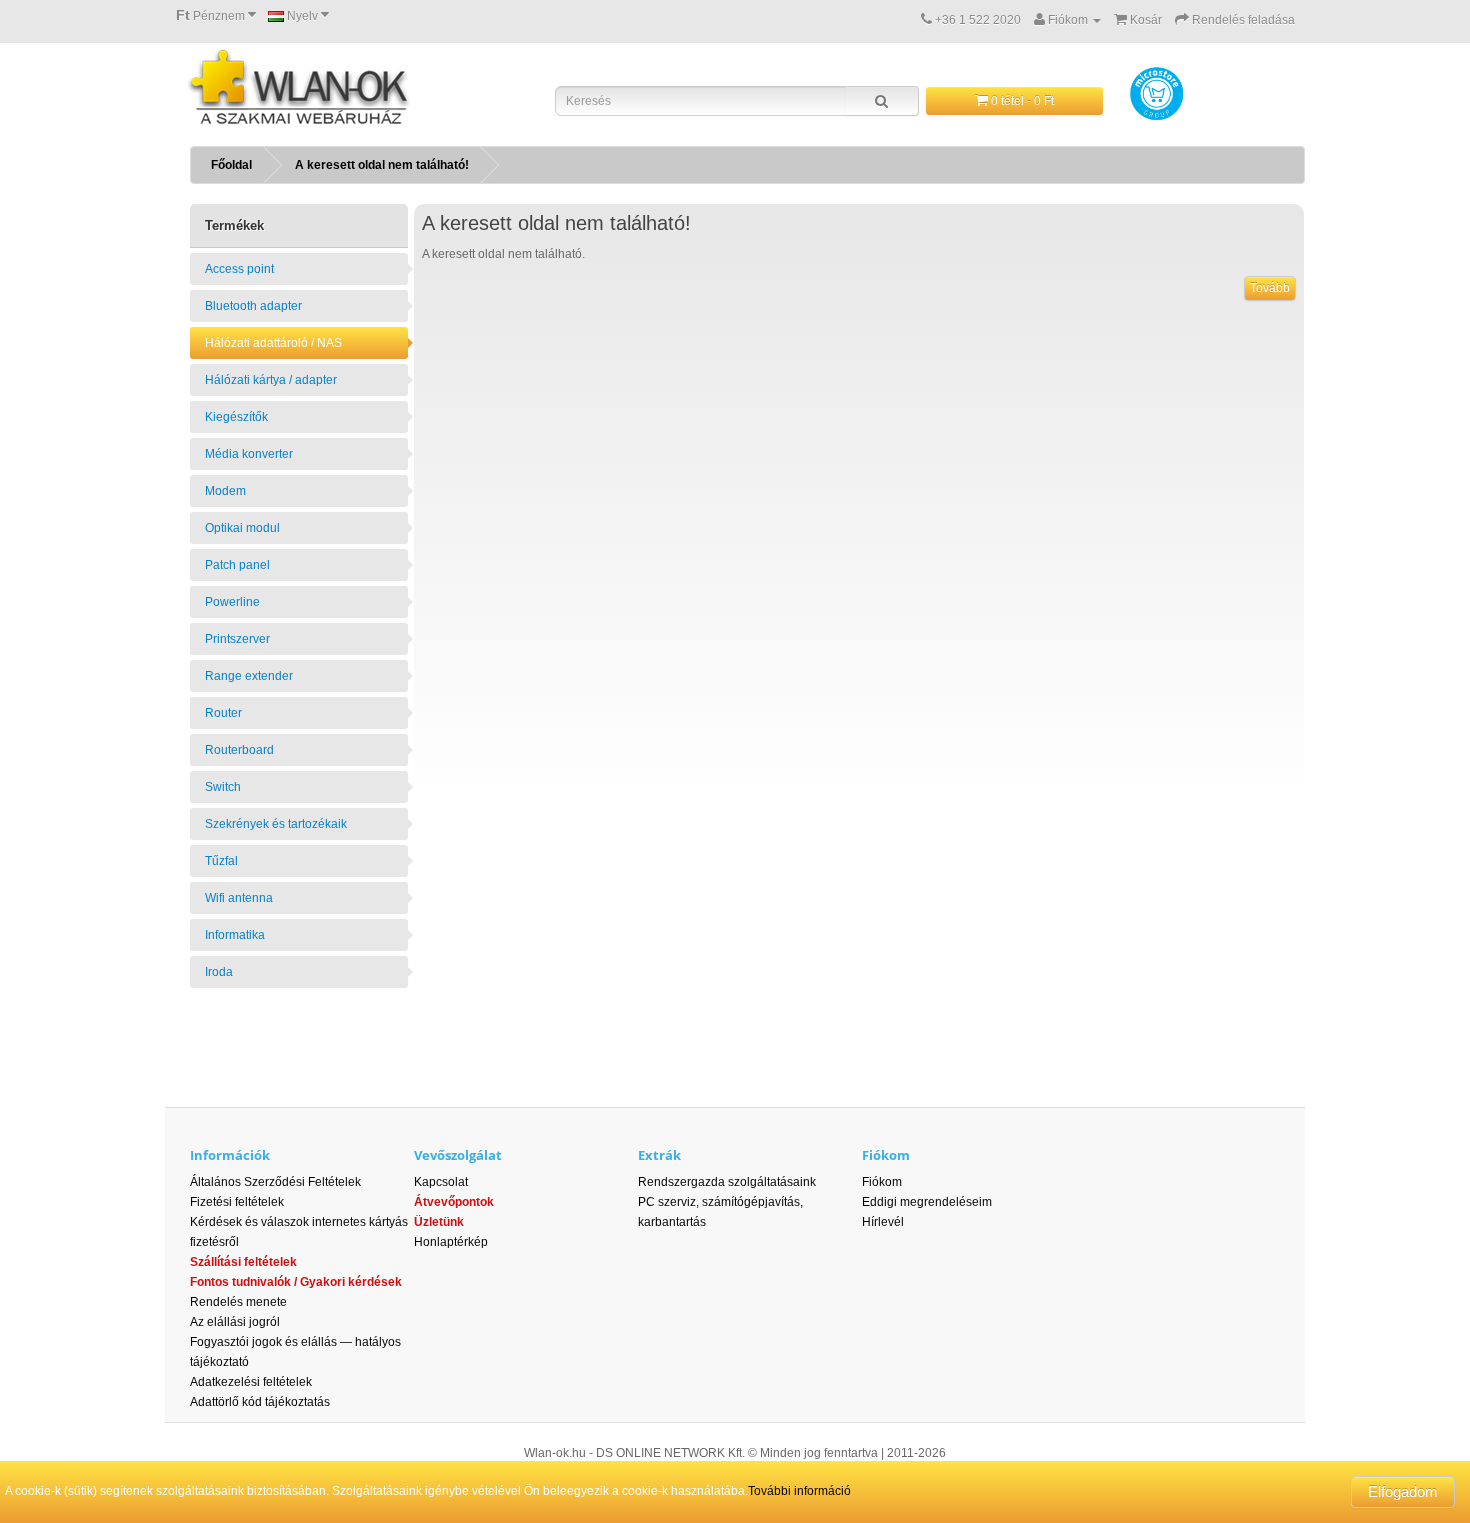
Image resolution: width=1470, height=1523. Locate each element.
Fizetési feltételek (237, 1202)
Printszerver (237, 639)
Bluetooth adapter (253, 306)
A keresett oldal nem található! (382, 165)
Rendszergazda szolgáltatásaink (727, 1182)
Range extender (249, 676)
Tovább (1270, 288)
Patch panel (237, 565)
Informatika (235, 935)
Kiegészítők (236, 417)
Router (223, 713)
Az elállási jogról (235, 1322)
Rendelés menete (238, 1302)
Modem (225, 491)
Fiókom (882, 1182)
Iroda (219, 972)
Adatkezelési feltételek (251, 1382)
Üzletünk (439, 1222)
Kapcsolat (441, 1182)
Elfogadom (1403, 1491)
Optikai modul (242, 528)
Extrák (659, 1155)
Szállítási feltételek (243, 1262)
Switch (223, 787)
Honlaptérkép (451, 1242)
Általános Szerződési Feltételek (275, 1182)
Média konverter (249, 454)
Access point (239, 269)
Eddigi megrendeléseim (927, 1202)
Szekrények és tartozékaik (276, 824)
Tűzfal (221, 861)
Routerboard (239, 750)
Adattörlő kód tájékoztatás (260, 1402)
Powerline (232, 602)
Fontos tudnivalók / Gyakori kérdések (296, 1282)
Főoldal (231, 165)
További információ (799, 1491)
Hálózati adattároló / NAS (273, 343)
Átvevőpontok (454, 1202)
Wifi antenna (239, 898)
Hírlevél (883, 1222)
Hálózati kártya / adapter (271, 380)
